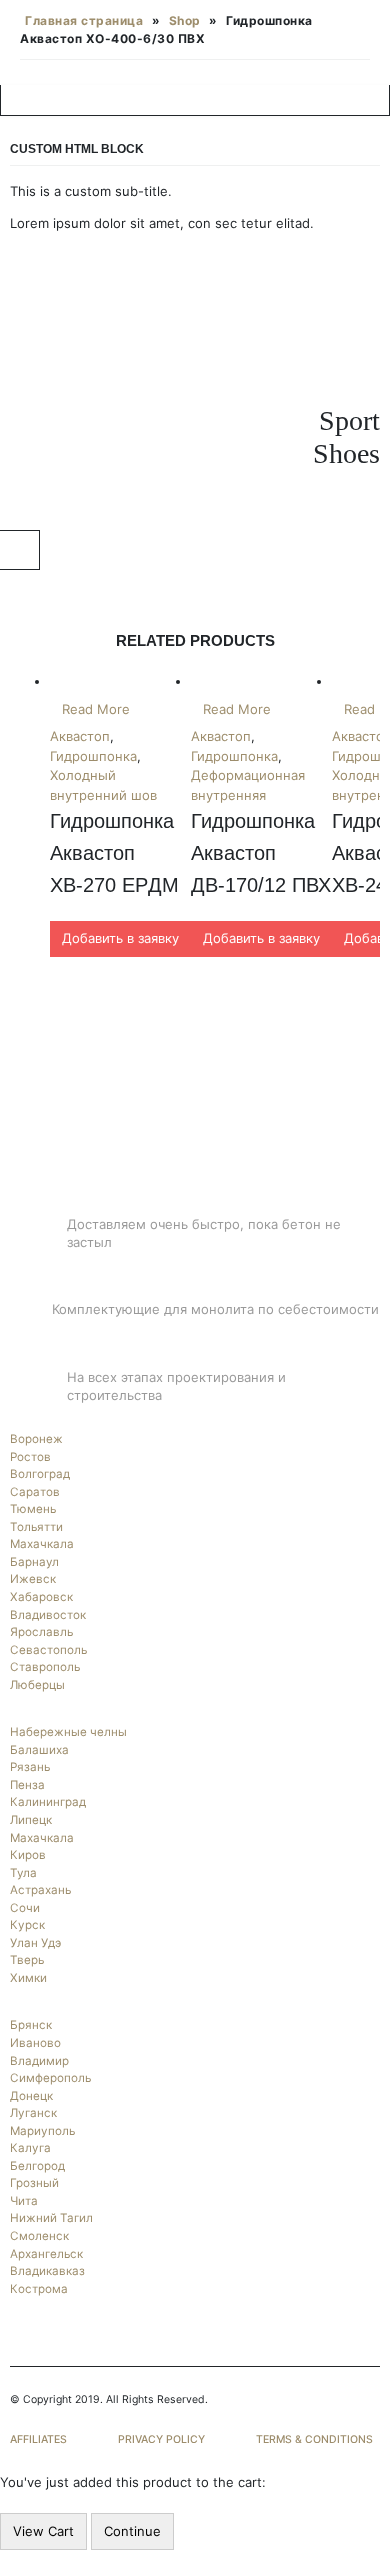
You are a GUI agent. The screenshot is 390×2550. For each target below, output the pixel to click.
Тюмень (33, 1509)
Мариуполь (42, 2131)
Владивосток (48, 1615)
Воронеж (36, 1439)
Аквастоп (80, 736)
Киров (28, 1855)
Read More (96, 709)
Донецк (31, 2096)
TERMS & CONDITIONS (314, 2439)
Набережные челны (68, 1732)
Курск (27, 1925)
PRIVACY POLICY (161, 2439)
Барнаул (34, 1562)
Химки (28, 1978)
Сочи (25, 1908)
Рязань (30, 1767)
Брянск (31, 2025)
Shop (185, 20)
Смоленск (39, 2236)
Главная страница (84, 20)
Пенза (27, 1785)
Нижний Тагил (51, 2218)
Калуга (30, 2148)
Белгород (37, 2166)
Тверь (27, 1960)
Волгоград (40, 1474)
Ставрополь (45, 1667)
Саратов (35, 1492)
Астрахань (40, 1890)
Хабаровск (41, 1597)
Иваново (35, 2043)
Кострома (39, 2289)
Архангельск (46, 2254)
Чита (24, 2201)
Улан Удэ (35, 1943)
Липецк (31, 1820)
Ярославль (41, 1632)
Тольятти (36, 1527)
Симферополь (50, 2078)
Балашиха (39, 1750)
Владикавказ (47, 2271)
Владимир (39, 2061)
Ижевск (33, 1579)
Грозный (34, 2183)
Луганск (33, 2113)
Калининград (48, 1802)
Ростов (30, 1457)
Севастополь (48, 1650)
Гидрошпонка (93, 756)
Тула (23, 1873)
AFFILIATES (38, 2439)
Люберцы (37, 1685)
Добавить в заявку (120, 938)
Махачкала (42, 1544)
